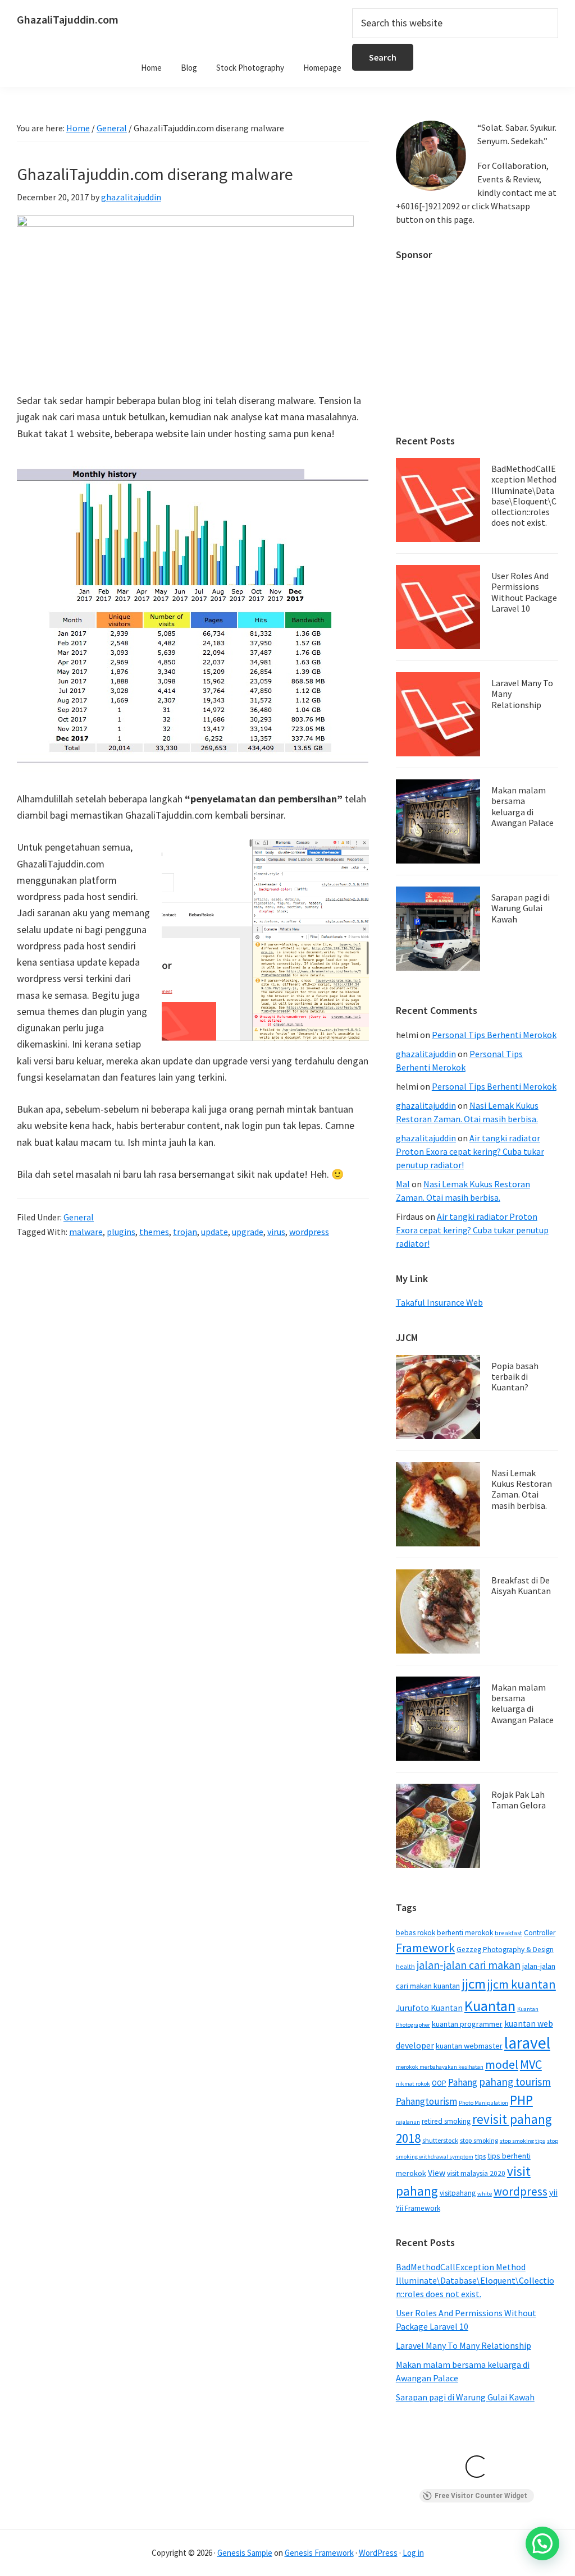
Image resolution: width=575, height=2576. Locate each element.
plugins (121, 1232)
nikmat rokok (413, 2084)
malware (86, 1232)
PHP (521, 2100)
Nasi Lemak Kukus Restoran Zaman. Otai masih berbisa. (522, 1489)
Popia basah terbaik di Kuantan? (515, 1376)
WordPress (378, 2553)
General (79, 1217)
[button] (542, 2543)
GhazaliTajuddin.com (68, 19)
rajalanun (408, 2122)
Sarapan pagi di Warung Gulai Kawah (521, 908)
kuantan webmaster (469, 2046)
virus (276, 1232)
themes (154, 1232)
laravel (527, 2043)
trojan (185, 1232)
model (502, 2065)
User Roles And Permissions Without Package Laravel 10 (524, 592)
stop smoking (479, 2140)
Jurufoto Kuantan (429, 2008)
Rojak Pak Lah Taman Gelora (519, 1800)
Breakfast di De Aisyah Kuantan (521, 1585)
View (437, 2173)
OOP (439, 2083)
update (215, 1232)
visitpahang (458, 2193)
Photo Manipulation (483, 2103)
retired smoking (446, 2121)
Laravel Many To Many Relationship (464, 2345)
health (405, 1966)
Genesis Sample (245, 2553)
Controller (540, 1933)
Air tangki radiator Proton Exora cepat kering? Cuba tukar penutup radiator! (470, 1151)
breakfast (508, 1933)
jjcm (474, 1984)
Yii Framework (418, 2208)
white (485, 2194)
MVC (531, 2064)
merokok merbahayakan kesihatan (440, 2067)
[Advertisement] (477, 342)
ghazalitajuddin (426, 1054)
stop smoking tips (522, 2141)
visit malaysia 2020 (476, 2173)
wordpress (309, 1232)
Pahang (463, 2082)
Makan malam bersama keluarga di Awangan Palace (522, 806)
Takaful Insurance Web (439, 1302)
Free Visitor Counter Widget (481, 2496)
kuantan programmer (467, 2024)
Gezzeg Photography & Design (505, 1950)
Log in (413, 2553)
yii (553, 2192)
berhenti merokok (465, 1933)
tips (480, 2156)
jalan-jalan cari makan (469, 1965)
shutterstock (440, 2140)
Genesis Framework (319, 2553)
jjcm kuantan (522, 1984)
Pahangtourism (426, 2101)
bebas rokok (416, 1933)
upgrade (248, 1232)
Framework (425, 1948)
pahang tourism (515, 2082)
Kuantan (490, 2006)
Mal (403, 1184)
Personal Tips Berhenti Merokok (494, 1035)
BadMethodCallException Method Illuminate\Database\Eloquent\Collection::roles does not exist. (524, 495)
